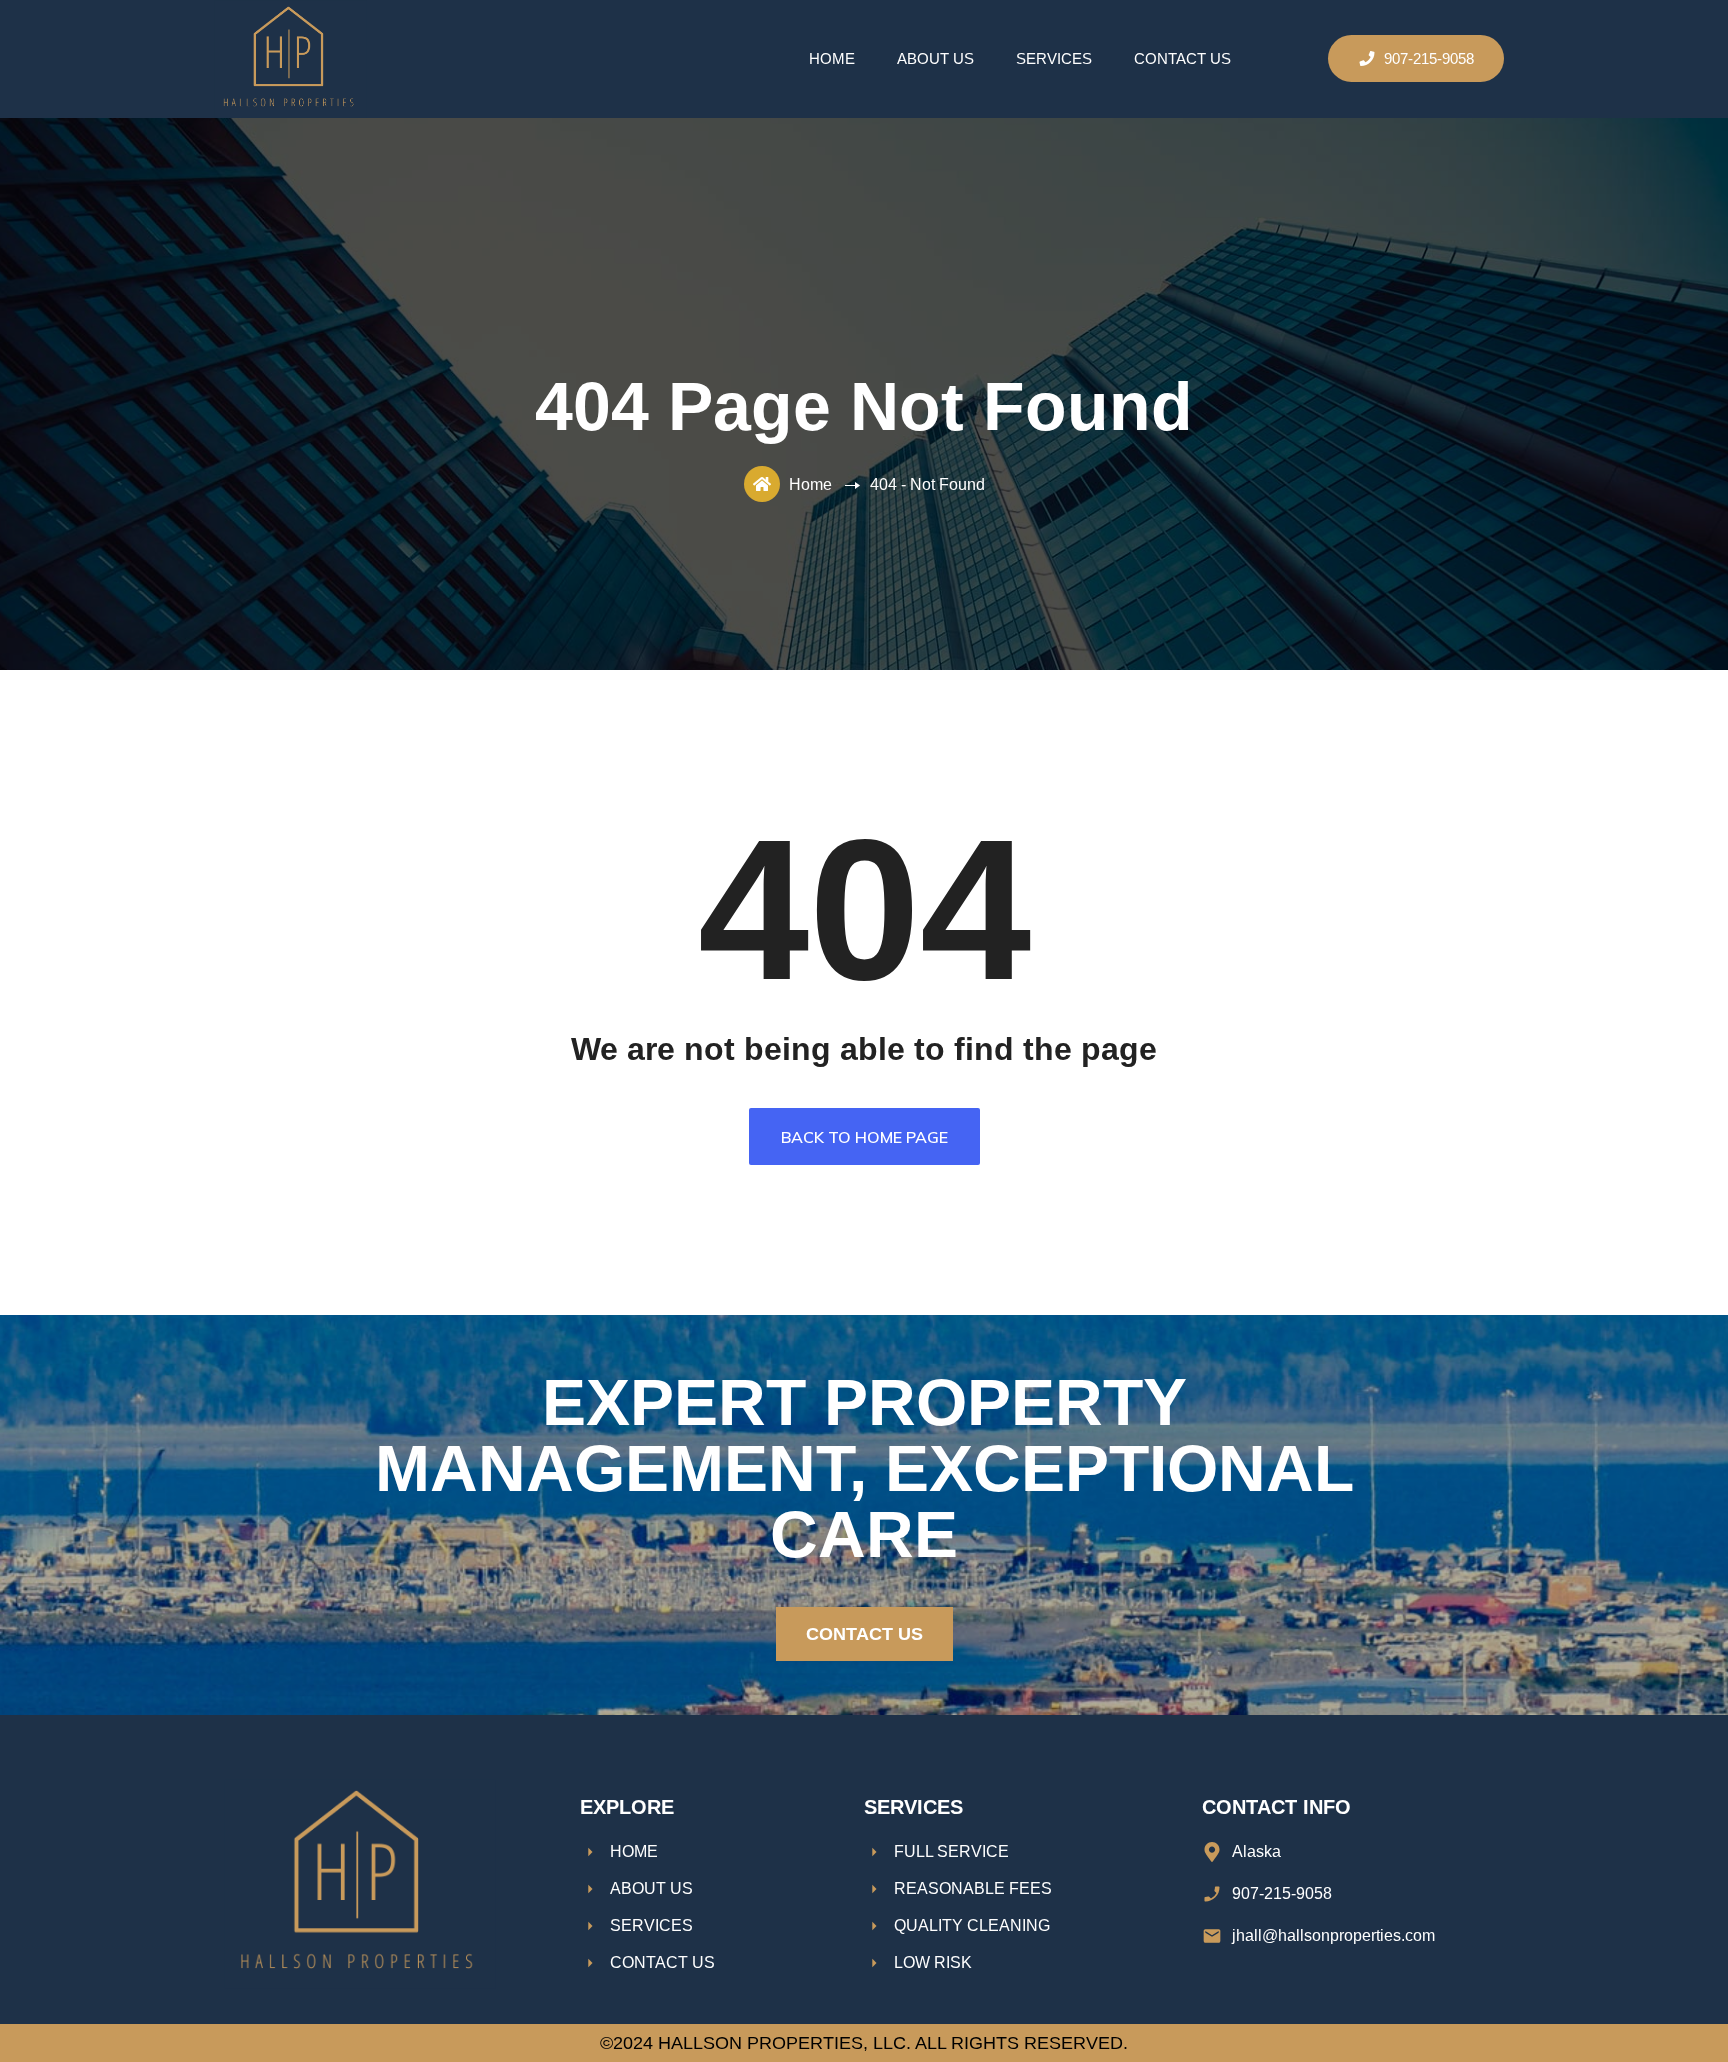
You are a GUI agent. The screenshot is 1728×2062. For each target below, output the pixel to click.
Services (1054, 58)
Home (832, 58)
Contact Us (1182, 58)
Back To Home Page (864, 1137)
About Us (935, 58)
